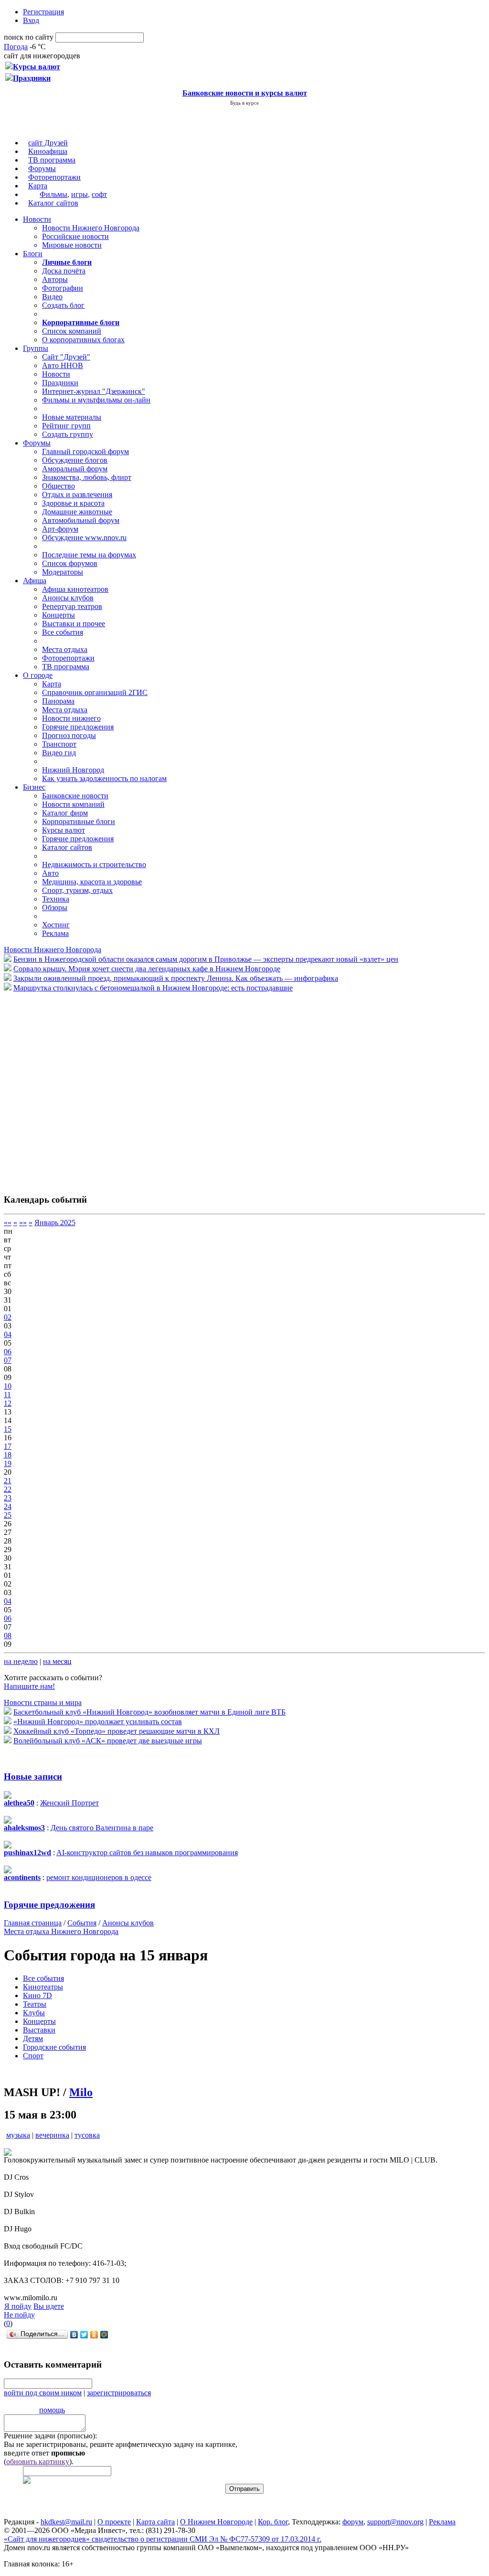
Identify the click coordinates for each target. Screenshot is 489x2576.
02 (8, 1317)
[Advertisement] (61, 1088)
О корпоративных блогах (83, 340)
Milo (81, 2092)
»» (23, 1223)
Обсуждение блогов (75, 460)
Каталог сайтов (53, 203)
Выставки (39, 2030)
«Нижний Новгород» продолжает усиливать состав (98, 1722)
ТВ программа (52, 160)
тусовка (87, 2135)
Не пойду (19, 2315)
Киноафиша (48, 151)
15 (8, 1429)
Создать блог (63, 305)
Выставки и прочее (74, 624)
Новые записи (33, 1777)
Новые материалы (72, 417)
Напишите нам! (29, 1686)
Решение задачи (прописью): (50, 2436)
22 (8, 1489)
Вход (31, 20)
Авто (50, 873)
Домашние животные (77, 512)
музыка (18, 2135)
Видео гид (59, 753)
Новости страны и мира (43, 1702)
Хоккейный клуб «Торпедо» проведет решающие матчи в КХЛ (117, 1731)
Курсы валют (64, 830)
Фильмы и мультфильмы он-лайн (96, 400)
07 (8, 1360)
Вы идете (49, 2306)
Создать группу (68, 434)
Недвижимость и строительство (94, 864)
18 (8, 1455)
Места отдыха (65, 649)
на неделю (21, 1661)
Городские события (54, 2047)
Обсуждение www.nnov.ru (84, 538)
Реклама (55, 933)
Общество (58, 486)
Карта (38, 186)
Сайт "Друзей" (66, 357)
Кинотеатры (43, 1987)
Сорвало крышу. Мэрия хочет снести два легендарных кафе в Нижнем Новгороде (147, 969)
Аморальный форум (75, 469)
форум (353, 2522)
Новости (37, 219)
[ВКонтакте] (74, 2335)
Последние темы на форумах (89, 555)
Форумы (42, 168)
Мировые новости (72, 245)
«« (8, 1223)
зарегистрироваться (119, 2393)
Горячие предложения (78, 727)
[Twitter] (84, 2335)
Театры (35, 2004)
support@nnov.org (395, 2522)
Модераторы (63, 572)
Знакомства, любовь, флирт (87, 477)
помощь (52, 2410)
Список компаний (72, 331)
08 (8, 1636)
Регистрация (43, 12)
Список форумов (70, 563)
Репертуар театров (72, 606)
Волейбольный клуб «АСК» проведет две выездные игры (108, 1741)
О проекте (114, 2522)
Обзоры (55, 908)
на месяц (57, 1661)
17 (8, 1446)
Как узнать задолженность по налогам (104, 778)
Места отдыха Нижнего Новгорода (61, 1931)
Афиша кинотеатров (75, 589)
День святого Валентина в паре (102, 1828)
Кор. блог (273, 2522)
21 (8, 1481)
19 (8, 1463)
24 (8, 1506)
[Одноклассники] (94, 2335)
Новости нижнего (71, 718)
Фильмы (53, 194)
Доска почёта (64, 271)
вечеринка (52, 2135)
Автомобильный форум (81, 520)
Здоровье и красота (73, 503)
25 (8, 1515)
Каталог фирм (65, 813)
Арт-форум (60, 529)
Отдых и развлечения (77, 495)
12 (8, 1403)
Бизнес (34, 787)
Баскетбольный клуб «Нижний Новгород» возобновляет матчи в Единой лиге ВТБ (149, 1712)
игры (80, 194)
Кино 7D (37, 1995)
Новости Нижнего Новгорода (91, 228)
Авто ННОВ (63, 365)
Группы (36, 348)
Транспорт (59, 744)
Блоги (33, 254)
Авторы (55, 279)
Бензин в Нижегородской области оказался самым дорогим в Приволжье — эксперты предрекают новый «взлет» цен (206, 959)
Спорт (33, 2056)
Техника (56, 899)
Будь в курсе (244, 103)
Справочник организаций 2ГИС (95, 692)
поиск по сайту (29, 37)
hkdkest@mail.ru (66, 2522)
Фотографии (63, 288)
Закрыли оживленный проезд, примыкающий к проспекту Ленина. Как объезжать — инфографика (176, 978)
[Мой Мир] (104, 2335)
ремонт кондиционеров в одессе (99, 1877)
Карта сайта (155, 2522)
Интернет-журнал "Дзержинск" (94, 391)
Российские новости (75, 236)
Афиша (35, 581)
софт (99, 194)
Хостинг (56, 925)
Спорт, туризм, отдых (77, 890)
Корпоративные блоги (79, 821)
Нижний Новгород (73, 770)
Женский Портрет (69, 1803)
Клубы (34, 2013)
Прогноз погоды (69, 735)
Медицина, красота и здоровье (92, 882)
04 (8, 1334)
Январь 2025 (55, 1223)
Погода (16, 47)
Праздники (60, 383)
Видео (52, 297)
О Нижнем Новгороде (216, 2522)
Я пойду (18, 2306)
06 (8, 1352)
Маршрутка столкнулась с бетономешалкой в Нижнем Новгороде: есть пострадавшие (153, 988)
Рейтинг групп (66, 426)
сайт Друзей (48, 143)
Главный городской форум (85, 451)
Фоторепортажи (54, 177)
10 (8, 1386)
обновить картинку (38, 2462)
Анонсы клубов (68, 598)
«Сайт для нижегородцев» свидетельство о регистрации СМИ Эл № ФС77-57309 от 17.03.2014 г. (163, 2539)
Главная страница (33, 1923)
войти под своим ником (43, 2393)
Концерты (58, 615)
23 (8, 1498)
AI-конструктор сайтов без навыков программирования (147, 1853)
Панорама (58, 701)
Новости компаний (73, 804)
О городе (38, 675)
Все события (63, 632)
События (82, 1923)
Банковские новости (75, 796)
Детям (33, 2038)
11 (7, 1395)
